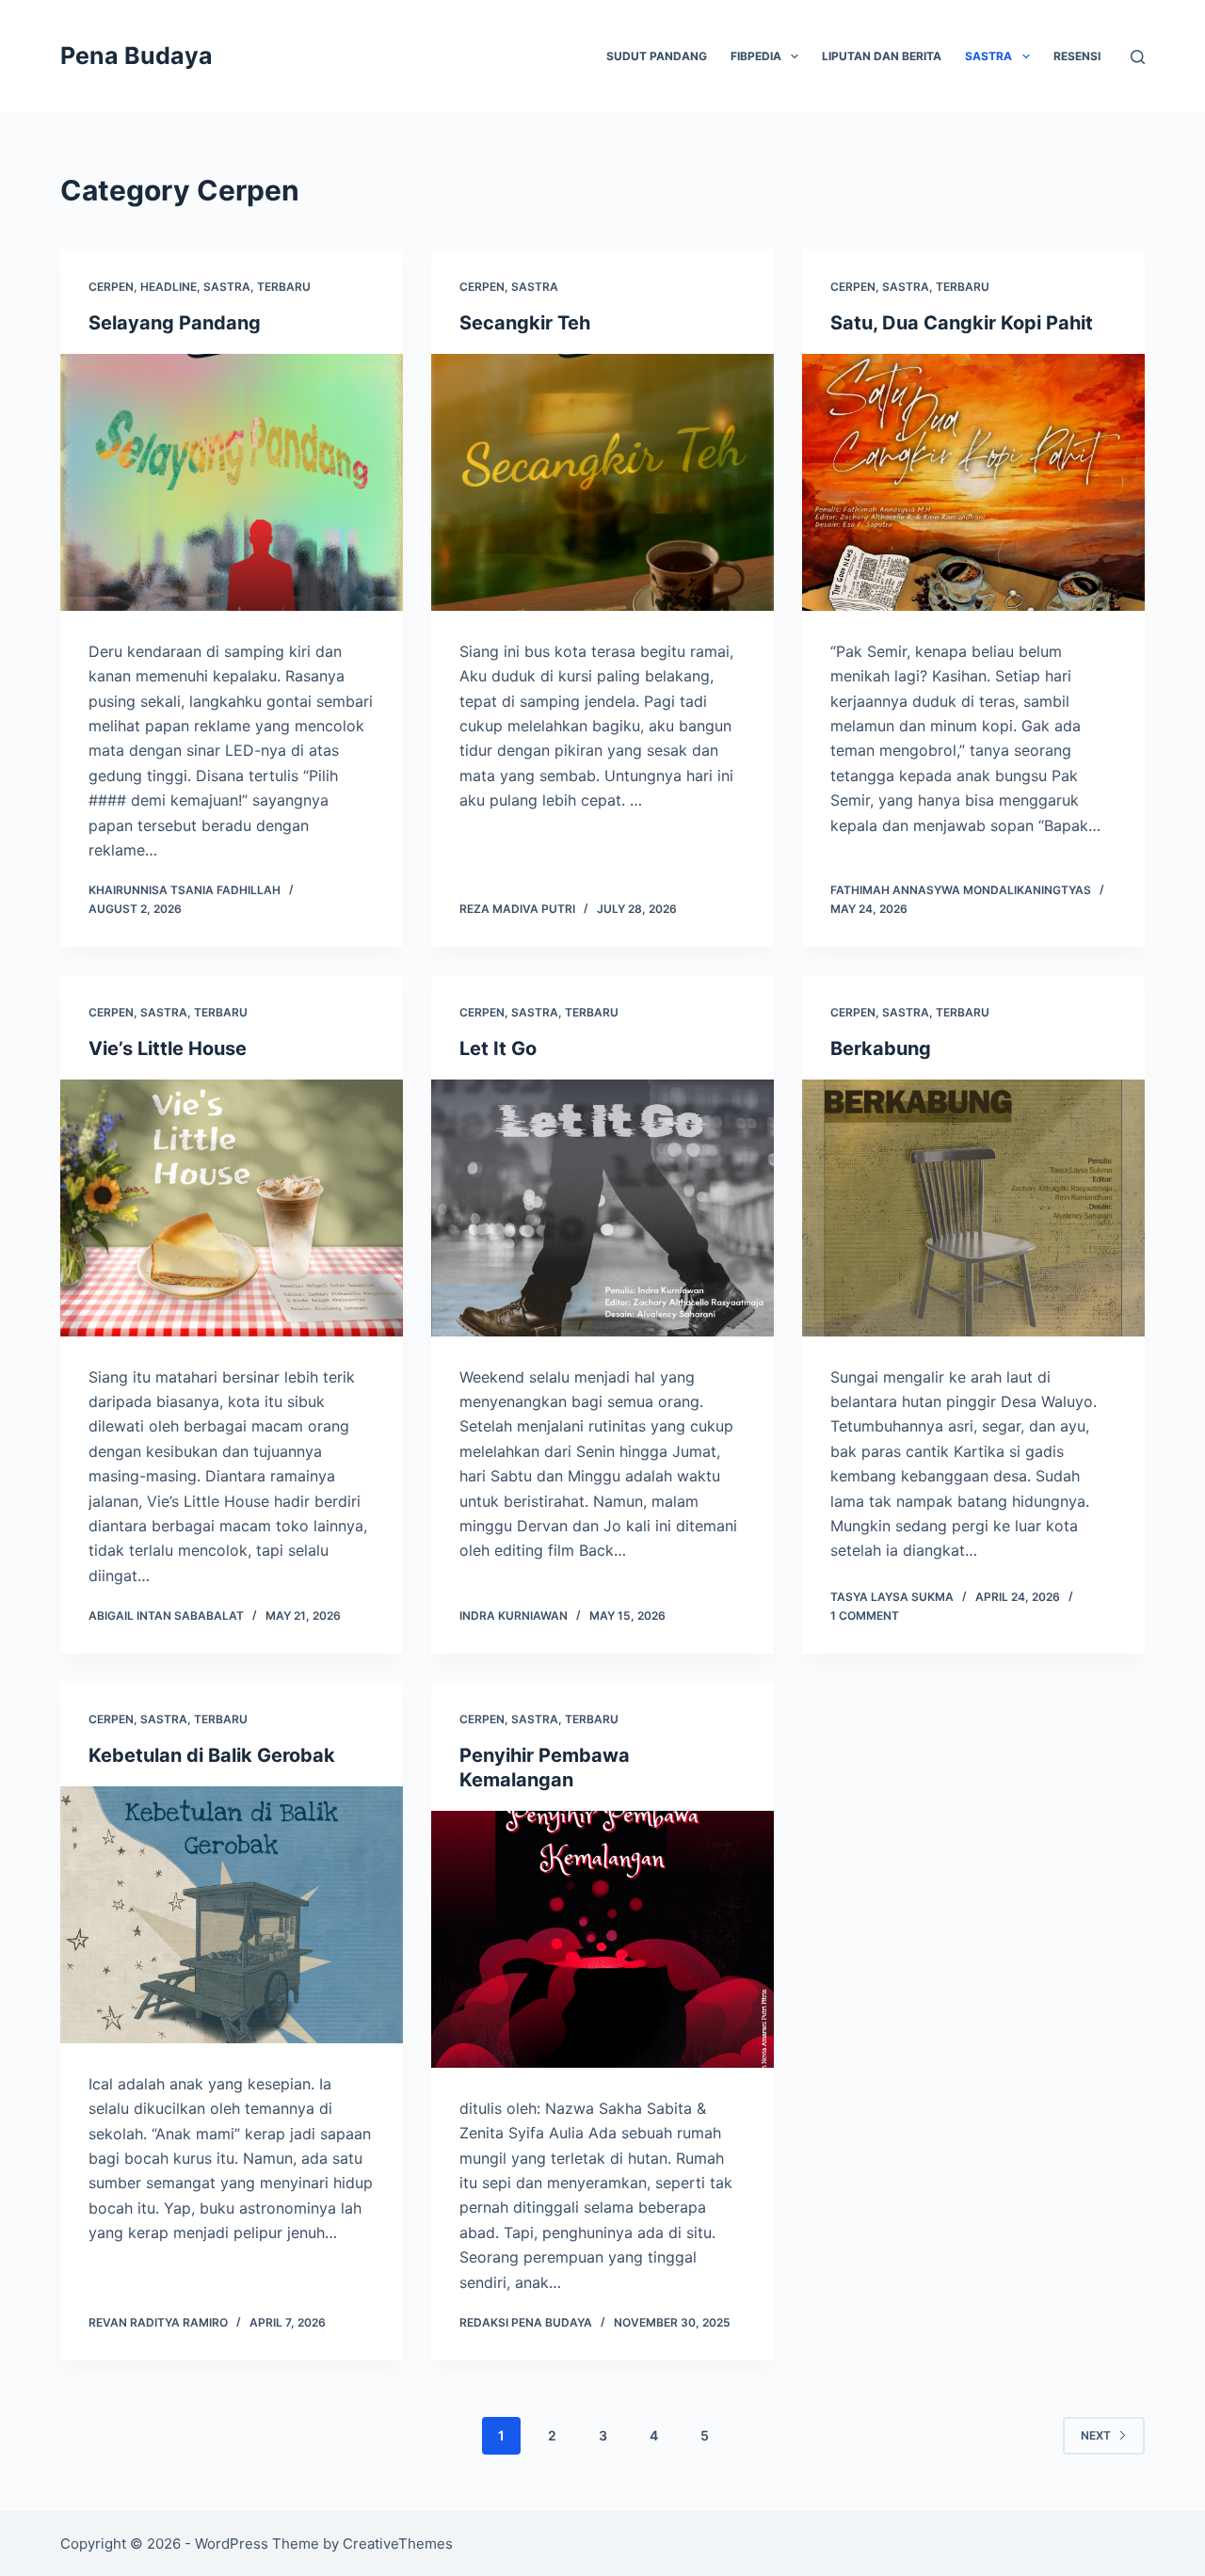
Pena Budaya (137, 56)
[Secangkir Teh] (602, 482)
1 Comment (865, 1616)
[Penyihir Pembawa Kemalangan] (602, 1939)
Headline (169, 287)
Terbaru (284, 287)
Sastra (988, 56)
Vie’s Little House (168, 1048)
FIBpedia (756, 56)
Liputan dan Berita (882, 56)
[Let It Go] (602, 1208)
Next (1096, 2435)
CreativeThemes (398, 2544)
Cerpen (111, 287)
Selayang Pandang (175, 323)
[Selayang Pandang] (232, 482)
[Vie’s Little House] (232, 1208)
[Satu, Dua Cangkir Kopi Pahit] (973, 482)
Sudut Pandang (657, 56)
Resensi (1077, 56)
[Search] (1138, 57)
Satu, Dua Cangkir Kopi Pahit (962, 323)
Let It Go (498, 1048)
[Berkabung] (973, 1208)
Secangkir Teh (525, 323)
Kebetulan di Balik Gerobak (214, 1755)
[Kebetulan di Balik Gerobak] (232, 1915)
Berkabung (881, 1048)
